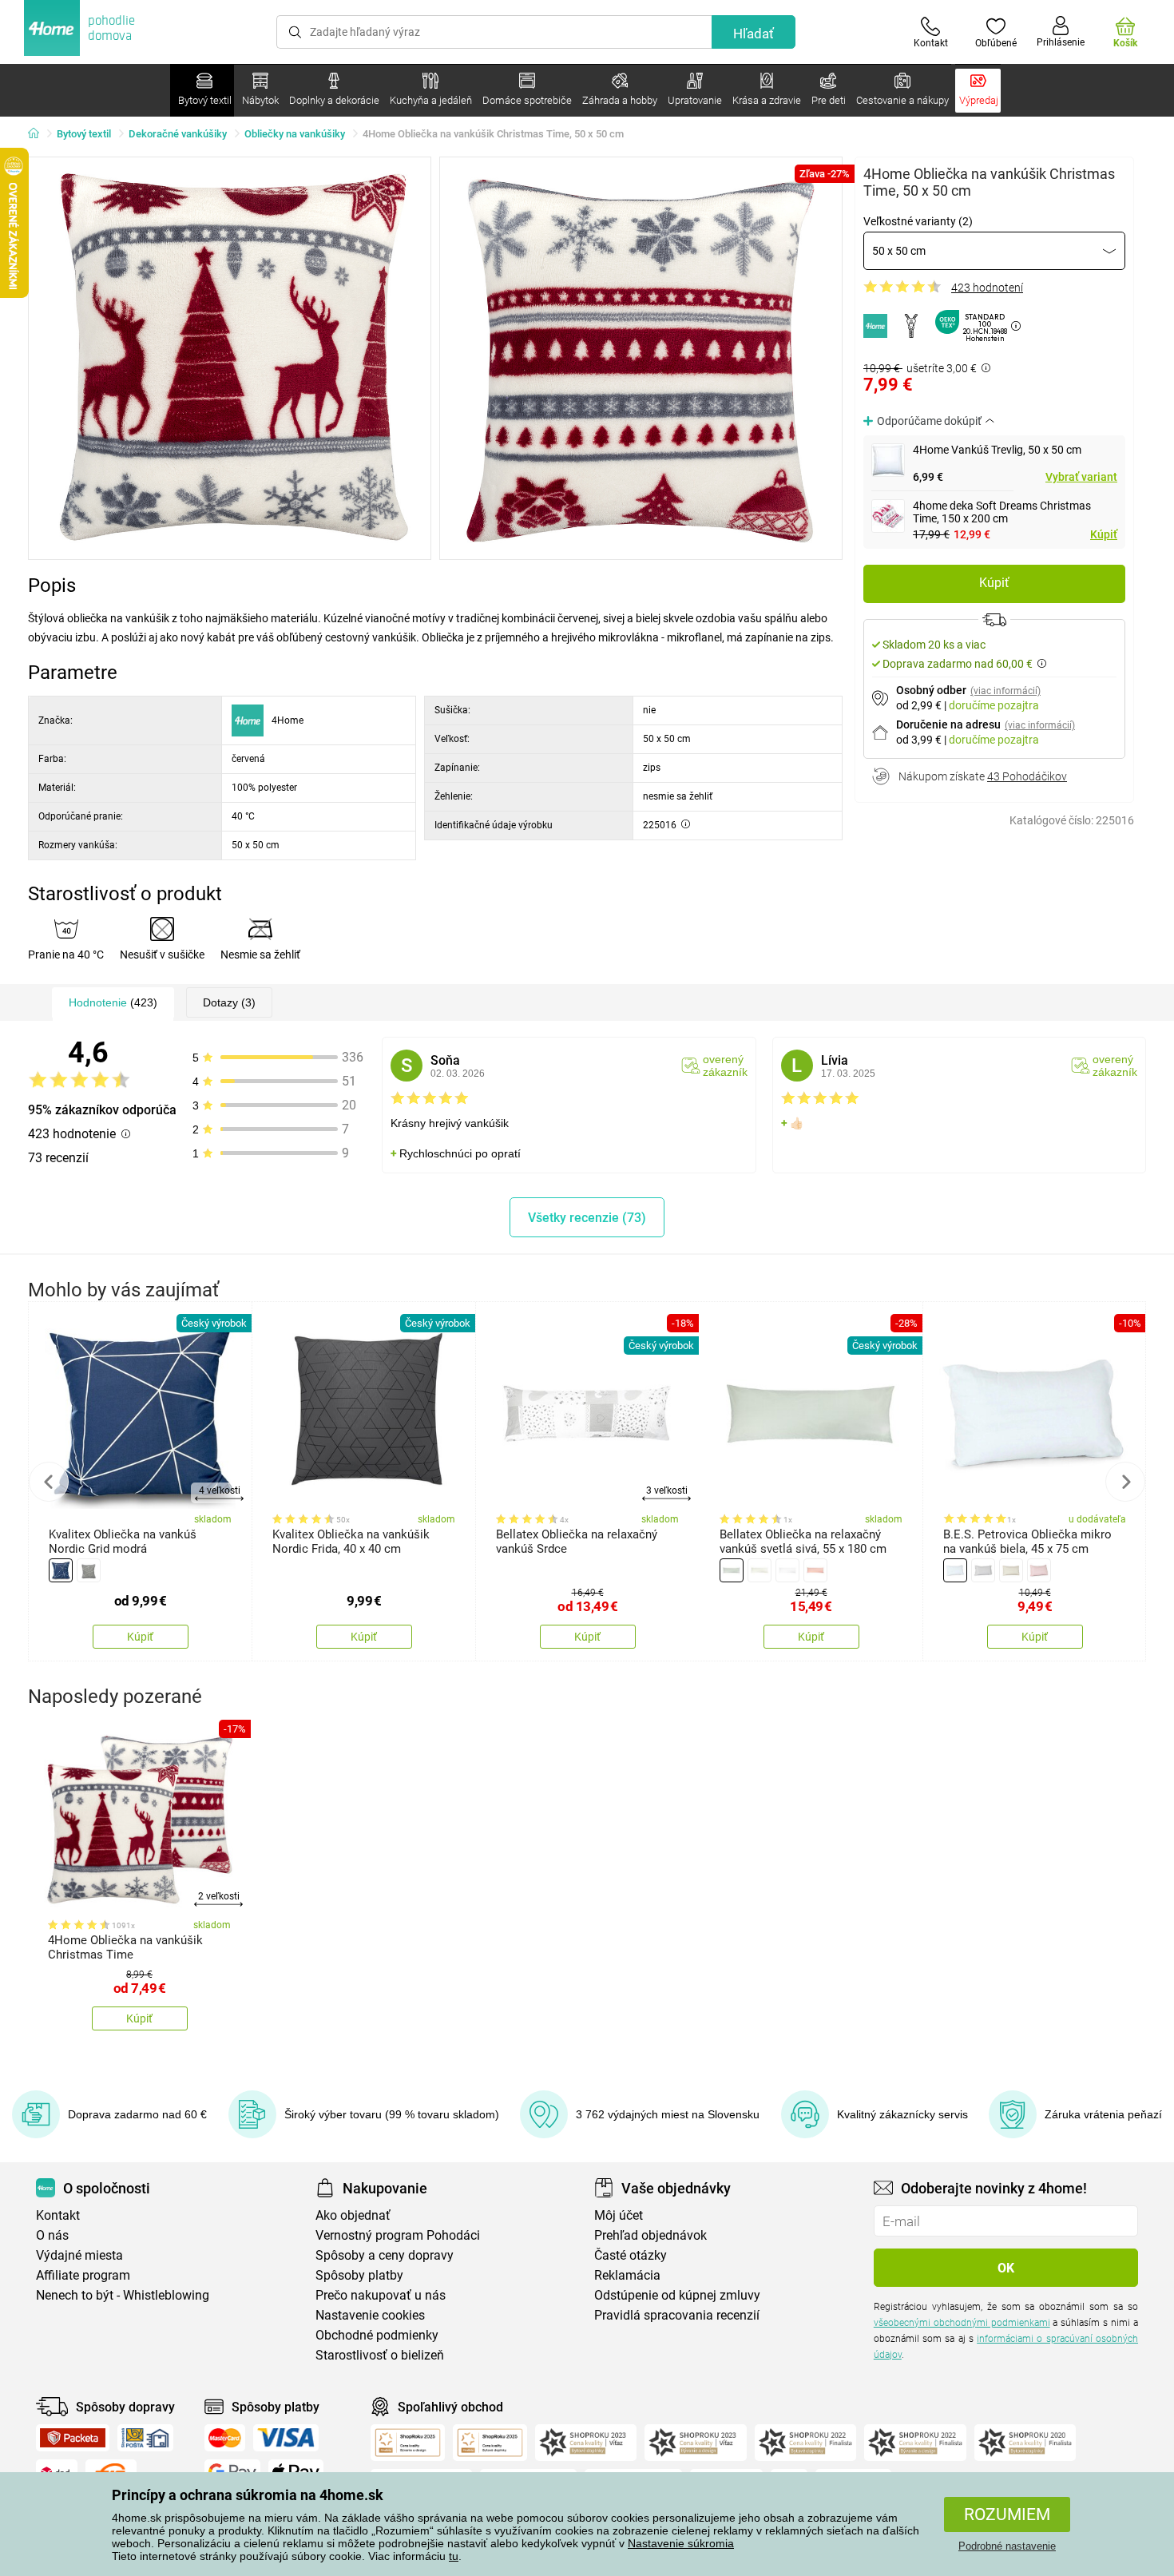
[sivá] (89, 1570)
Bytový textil (84, 134)
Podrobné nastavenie (1007, 2546)
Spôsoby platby (359, 2275)
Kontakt (58, 2215)
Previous (49, 1482)
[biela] (787, 1570)
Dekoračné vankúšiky (178, 134)
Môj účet (619, 2215)
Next (1125, 1482)
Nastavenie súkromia (681, 2543)
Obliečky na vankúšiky (295, 134)
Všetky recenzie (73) (587, 1218)
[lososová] (815, 1570)
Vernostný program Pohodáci (398, 2235)
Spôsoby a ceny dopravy (385, 2255)
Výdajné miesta (79, 2255)
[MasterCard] (225, 2438)
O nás (52, 2235)
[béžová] (760, 1570)
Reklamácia (627, 2275)
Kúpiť (1104, 534)
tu (454, 2556)
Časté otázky (631, 2255)
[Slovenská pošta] (145, 2438)
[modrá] (61, 1570)
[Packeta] (73, 2438)
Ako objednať (353, 2215)
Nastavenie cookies (370, 2315)
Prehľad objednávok (650, 2235)
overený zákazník (725, 1066)
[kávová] (1011, 1570)
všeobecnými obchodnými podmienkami (962, 2323)
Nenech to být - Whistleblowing (123, 2295)
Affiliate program (83, 2275)
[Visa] (286, 2438)
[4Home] (39, 134)
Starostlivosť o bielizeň (380, 2355)
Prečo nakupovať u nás (381, 2295)
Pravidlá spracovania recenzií (677, 2315)
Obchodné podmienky (377, 2335)
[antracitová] (983, 1570)
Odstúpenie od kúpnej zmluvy (677, 2295)
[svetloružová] (1039, 1570)
